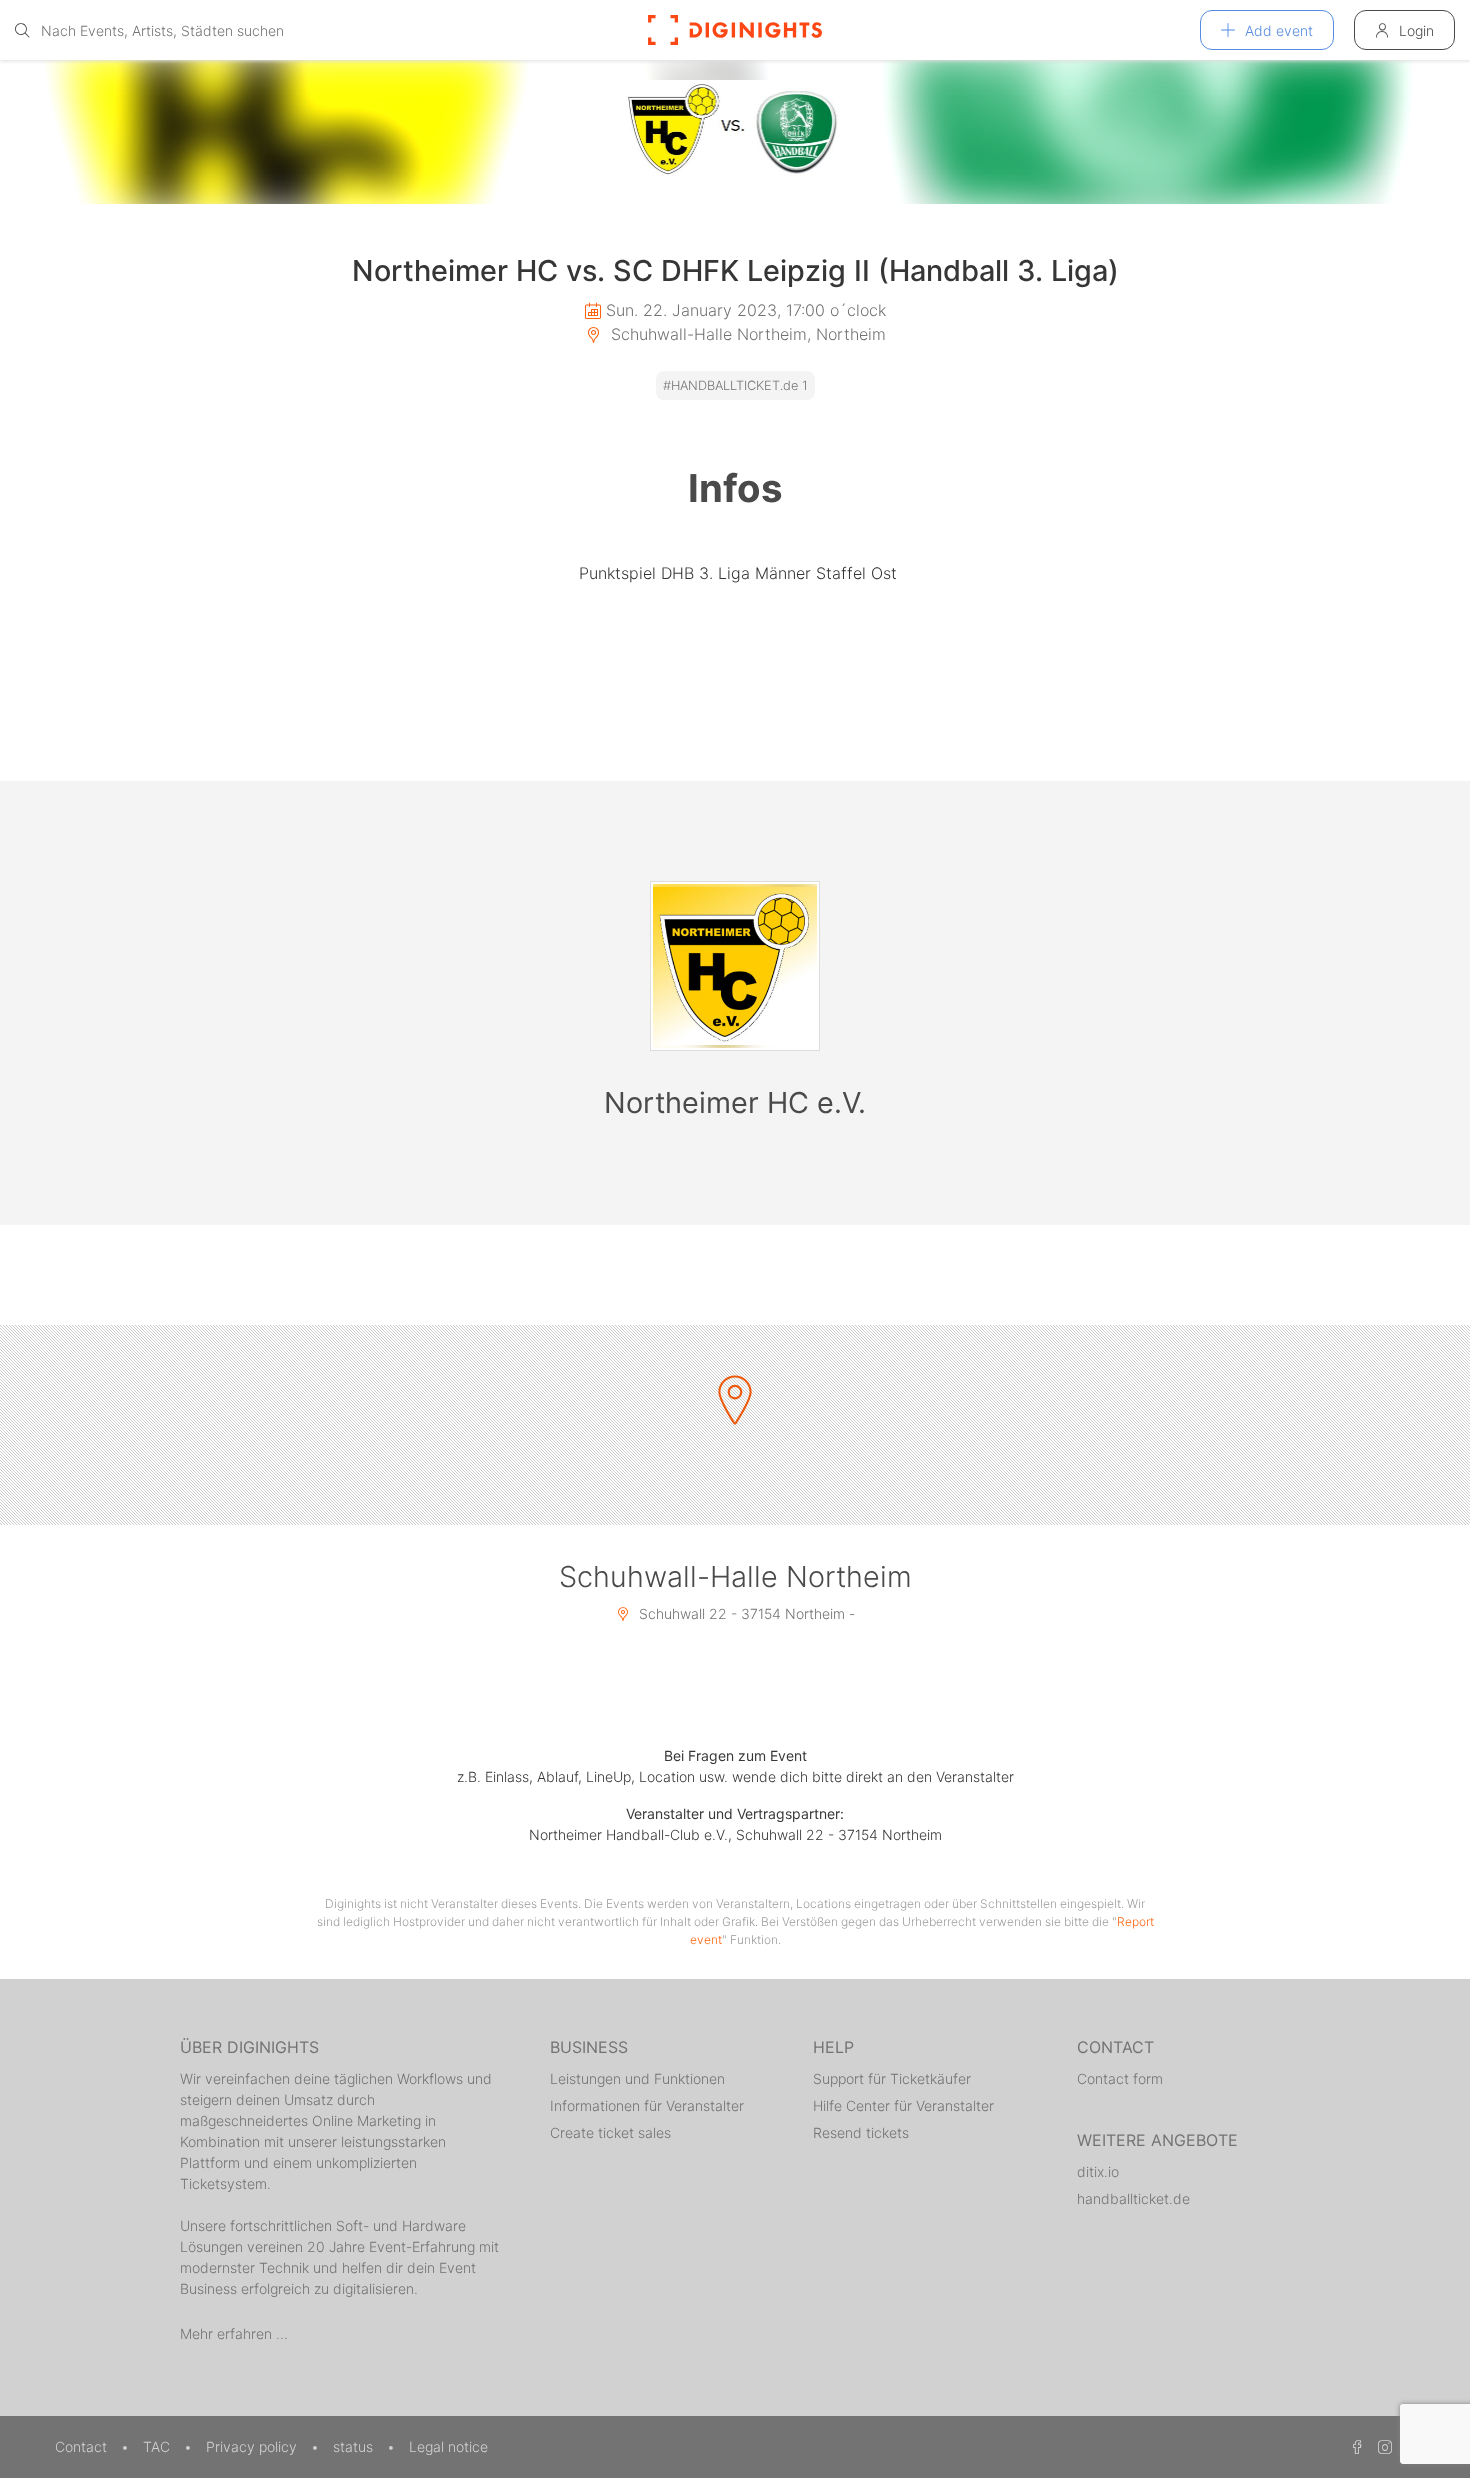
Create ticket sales (610, 2132)
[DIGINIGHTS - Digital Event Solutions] (735, 30)
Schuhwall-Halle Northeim (735, 1576)
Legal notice (448, 2446)
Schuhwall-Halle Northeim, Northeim (746, 334)
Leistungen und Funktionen (637, 2078)
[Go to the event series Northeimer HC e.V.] (735, 966)
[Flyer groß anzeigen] (735, 132)
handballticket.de (1133, 2198)
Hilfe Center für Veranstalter (903, 2105)
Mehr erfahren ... (234, 2333)
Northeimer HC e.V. (735, 1102)
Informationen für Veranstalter (647, 2105)
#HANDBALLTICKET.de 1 (735, 385)
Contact (83, 2446)
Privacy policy (253, 2446)
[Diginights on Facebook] (1354, 2446)
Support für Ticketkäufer (892, 2078)
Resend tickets (861, 2132)
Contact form (1120, 2078)
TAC (158, 2446)
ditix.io (1098, 2171)
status (355, 2446)
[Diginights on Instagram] (1382, 2446)
